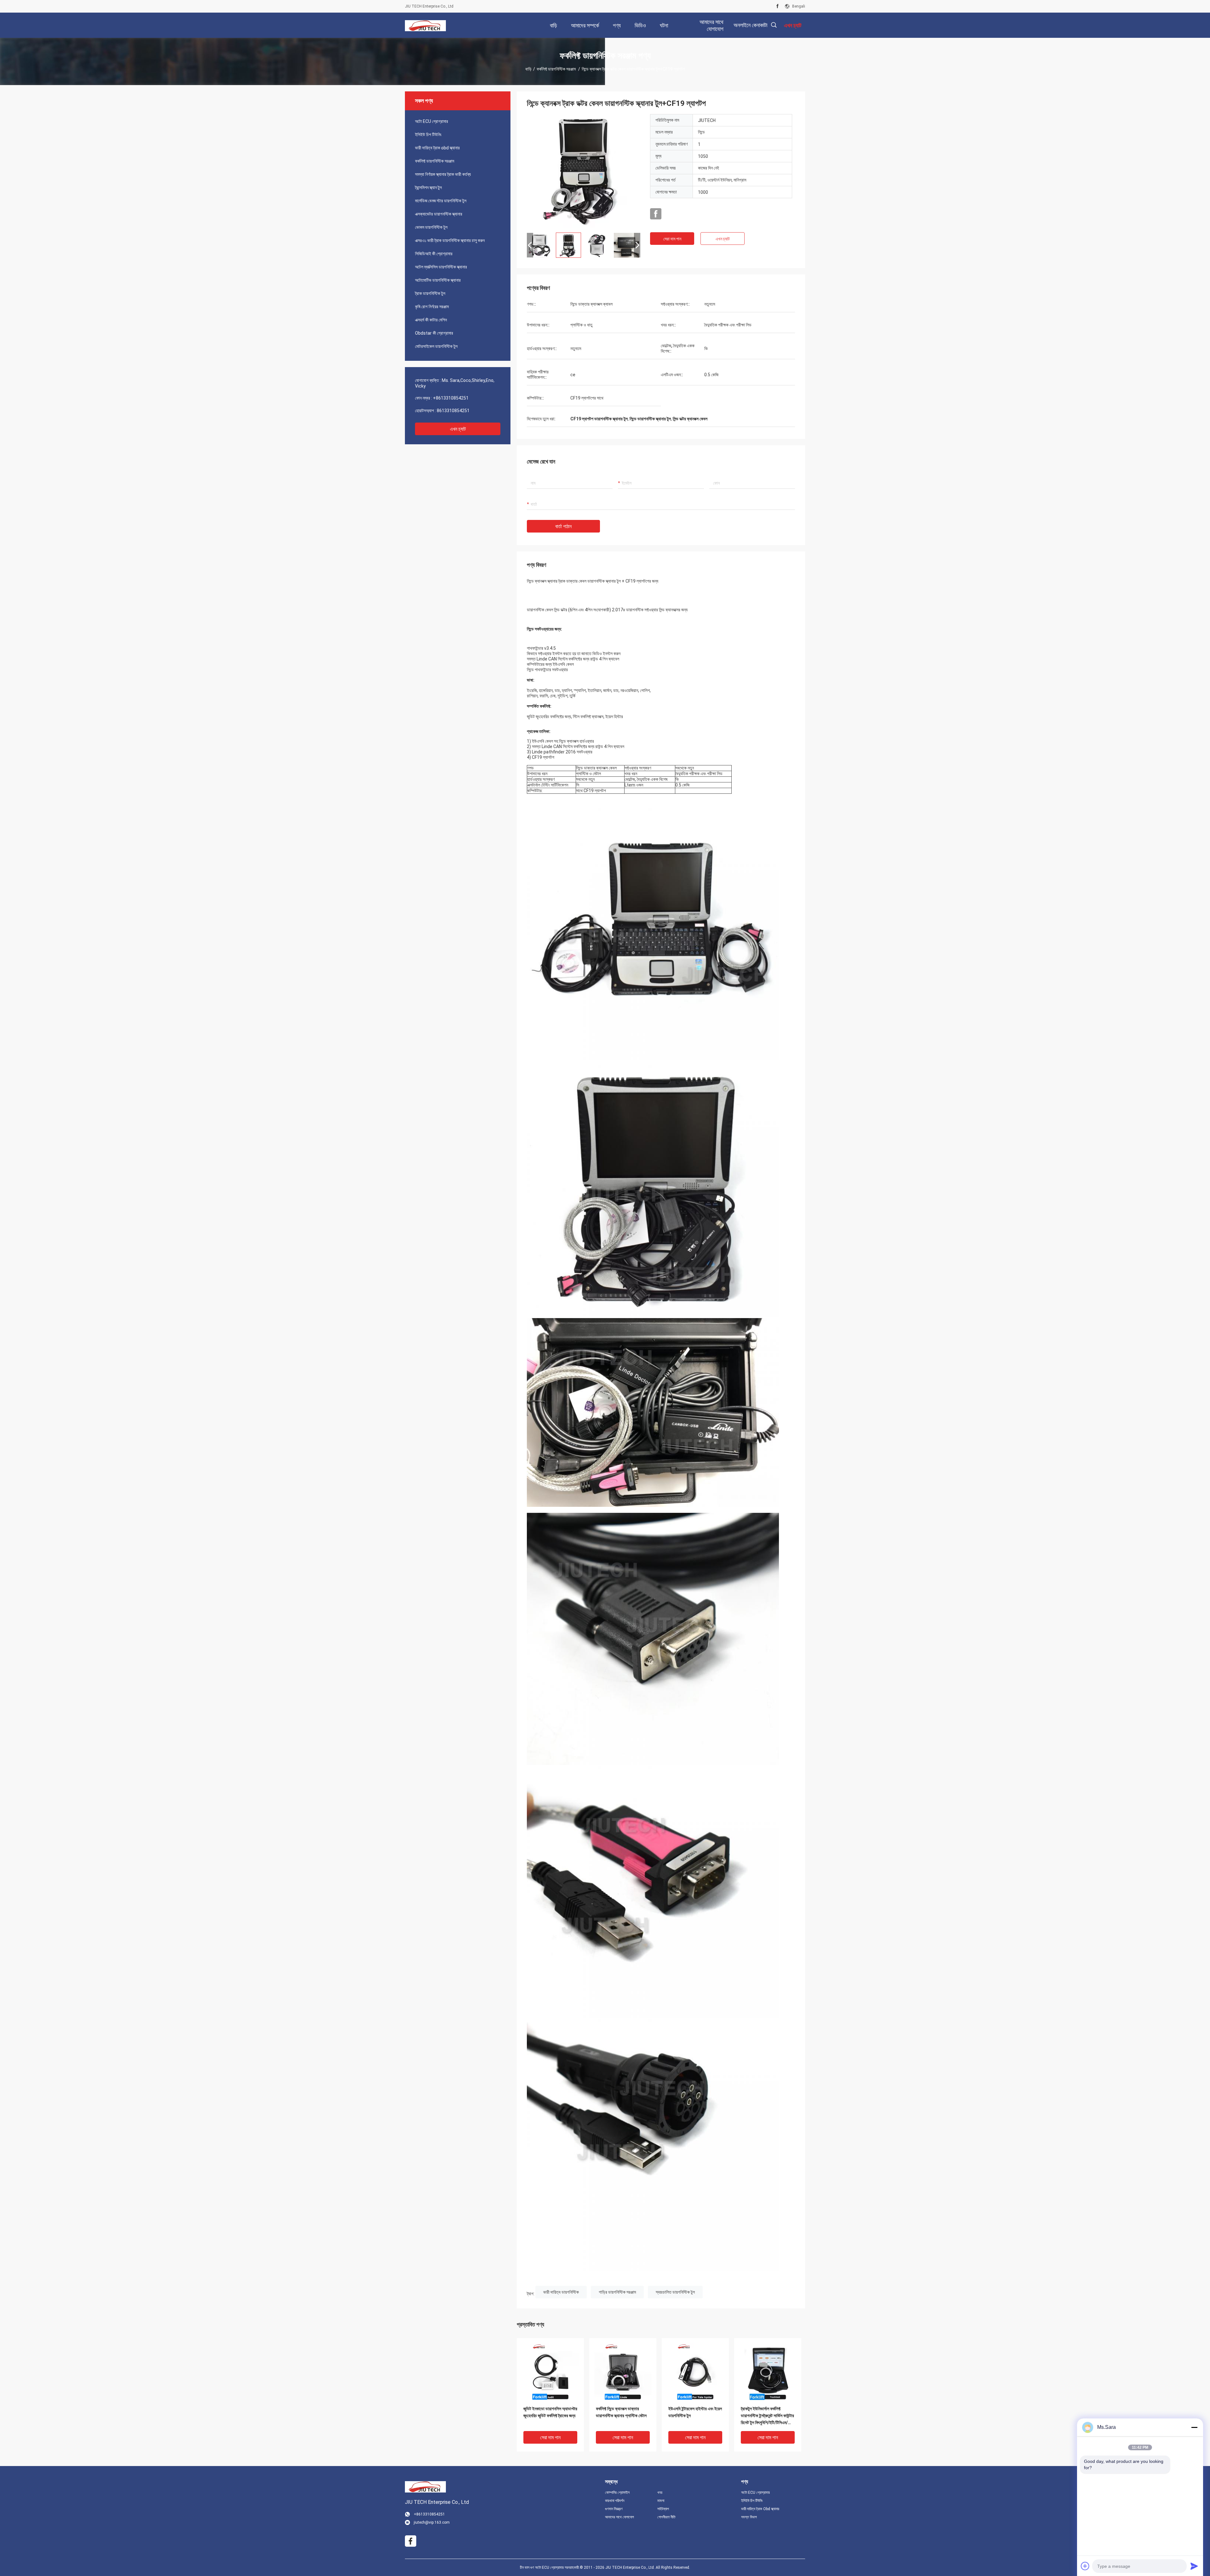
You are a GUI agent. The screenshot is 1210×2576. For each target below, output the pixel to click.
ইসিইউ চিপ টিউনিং (428, 135)
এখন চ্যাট (458, 429)
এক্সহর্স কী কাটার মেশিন (431, 320)
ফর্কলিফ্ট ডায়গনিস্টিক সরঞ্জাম (557, 69)
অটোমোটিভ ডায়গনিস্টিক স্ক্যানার (438, 280)
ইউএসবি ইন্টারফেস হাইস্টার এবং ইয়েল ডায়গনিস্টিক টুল (695, 2412)
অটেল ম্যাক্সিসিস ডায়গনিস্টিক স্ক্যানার (441, 267)
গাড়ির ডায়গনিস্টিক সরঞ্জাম (617, 2292)
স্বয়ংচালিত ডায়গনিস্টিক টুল (675, 2292)
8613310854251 (453, 411)
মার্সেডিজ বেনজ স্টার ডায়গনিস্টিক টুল (441, 201)
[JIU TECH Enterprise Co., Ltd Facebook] (656, 214)
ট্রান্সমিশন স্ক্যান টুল (428, 187)
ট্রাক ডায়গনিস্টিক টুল (430, 293)
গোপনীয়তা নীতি (666, 2517)
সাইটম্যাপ (663, 2509)
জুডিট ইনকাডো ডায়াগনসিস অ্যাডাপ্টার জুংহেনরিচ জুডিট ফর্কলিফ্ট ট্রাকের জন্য (550, 2412)
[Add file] (1085, 2566)
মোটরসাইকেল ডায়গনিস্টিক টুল (436, 346)
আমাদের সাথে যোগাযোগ (619, 2517)
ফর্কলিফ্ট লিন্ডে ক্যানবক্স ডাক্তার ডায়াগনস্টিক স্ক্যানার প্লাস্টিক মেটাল (621, 2412)
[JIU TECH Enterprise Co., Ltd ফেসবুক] (778, 6)
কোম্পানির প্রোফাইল (617, 2492)
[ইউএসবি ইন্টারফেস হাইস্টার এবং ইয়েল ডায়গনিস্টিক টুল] (695, 2371)
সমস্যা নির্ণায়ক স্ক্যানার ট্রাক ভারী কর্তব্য (443, 174)
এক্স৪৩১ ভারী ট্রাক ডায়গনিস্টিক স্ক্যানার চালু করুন (450, 240)
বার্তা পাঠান (563, 526)
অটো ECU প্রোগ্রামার (432, 121)
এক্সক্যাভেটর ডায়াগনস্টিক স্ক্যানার (439, 214)
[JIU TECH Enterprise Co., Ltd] (425, 25)
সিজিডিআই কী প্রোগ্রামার (434, 254)
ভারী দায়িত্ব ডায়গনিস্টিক (561, 2292)
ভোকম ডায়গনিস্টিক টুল (431, 227)
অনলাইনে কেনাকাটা (750, 25)
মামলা (661, 2501)
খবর (660, 2492)
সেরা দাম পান (672, 239)
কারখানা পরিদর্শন (615, 2501)
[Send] (1194, 2566)
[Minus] (1194, 2427)
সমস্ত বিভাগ (749, 2517)
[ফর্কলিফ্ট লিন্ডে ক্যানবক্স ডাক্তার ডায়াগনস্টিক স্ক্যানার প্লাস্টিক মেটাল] (623, 2371)
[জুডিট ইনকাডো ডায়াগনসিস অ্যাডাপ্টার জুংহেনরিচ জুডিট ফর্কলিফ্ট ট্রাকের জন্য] (550, 2371)
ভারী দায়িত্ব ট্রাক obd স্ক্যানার (437, 148)
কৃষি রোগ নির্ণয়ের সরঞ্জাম (432, 307)
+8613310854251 (451, 398)
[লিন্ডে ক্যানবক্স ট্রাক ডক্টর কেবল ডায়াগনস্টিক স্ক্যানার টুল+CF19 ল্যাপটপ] (584, 171)
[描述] (774, 25)
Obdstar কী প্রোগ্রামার (434, 333)
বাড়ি (528, 69)
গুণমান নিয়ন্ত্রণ (614, 2509)
